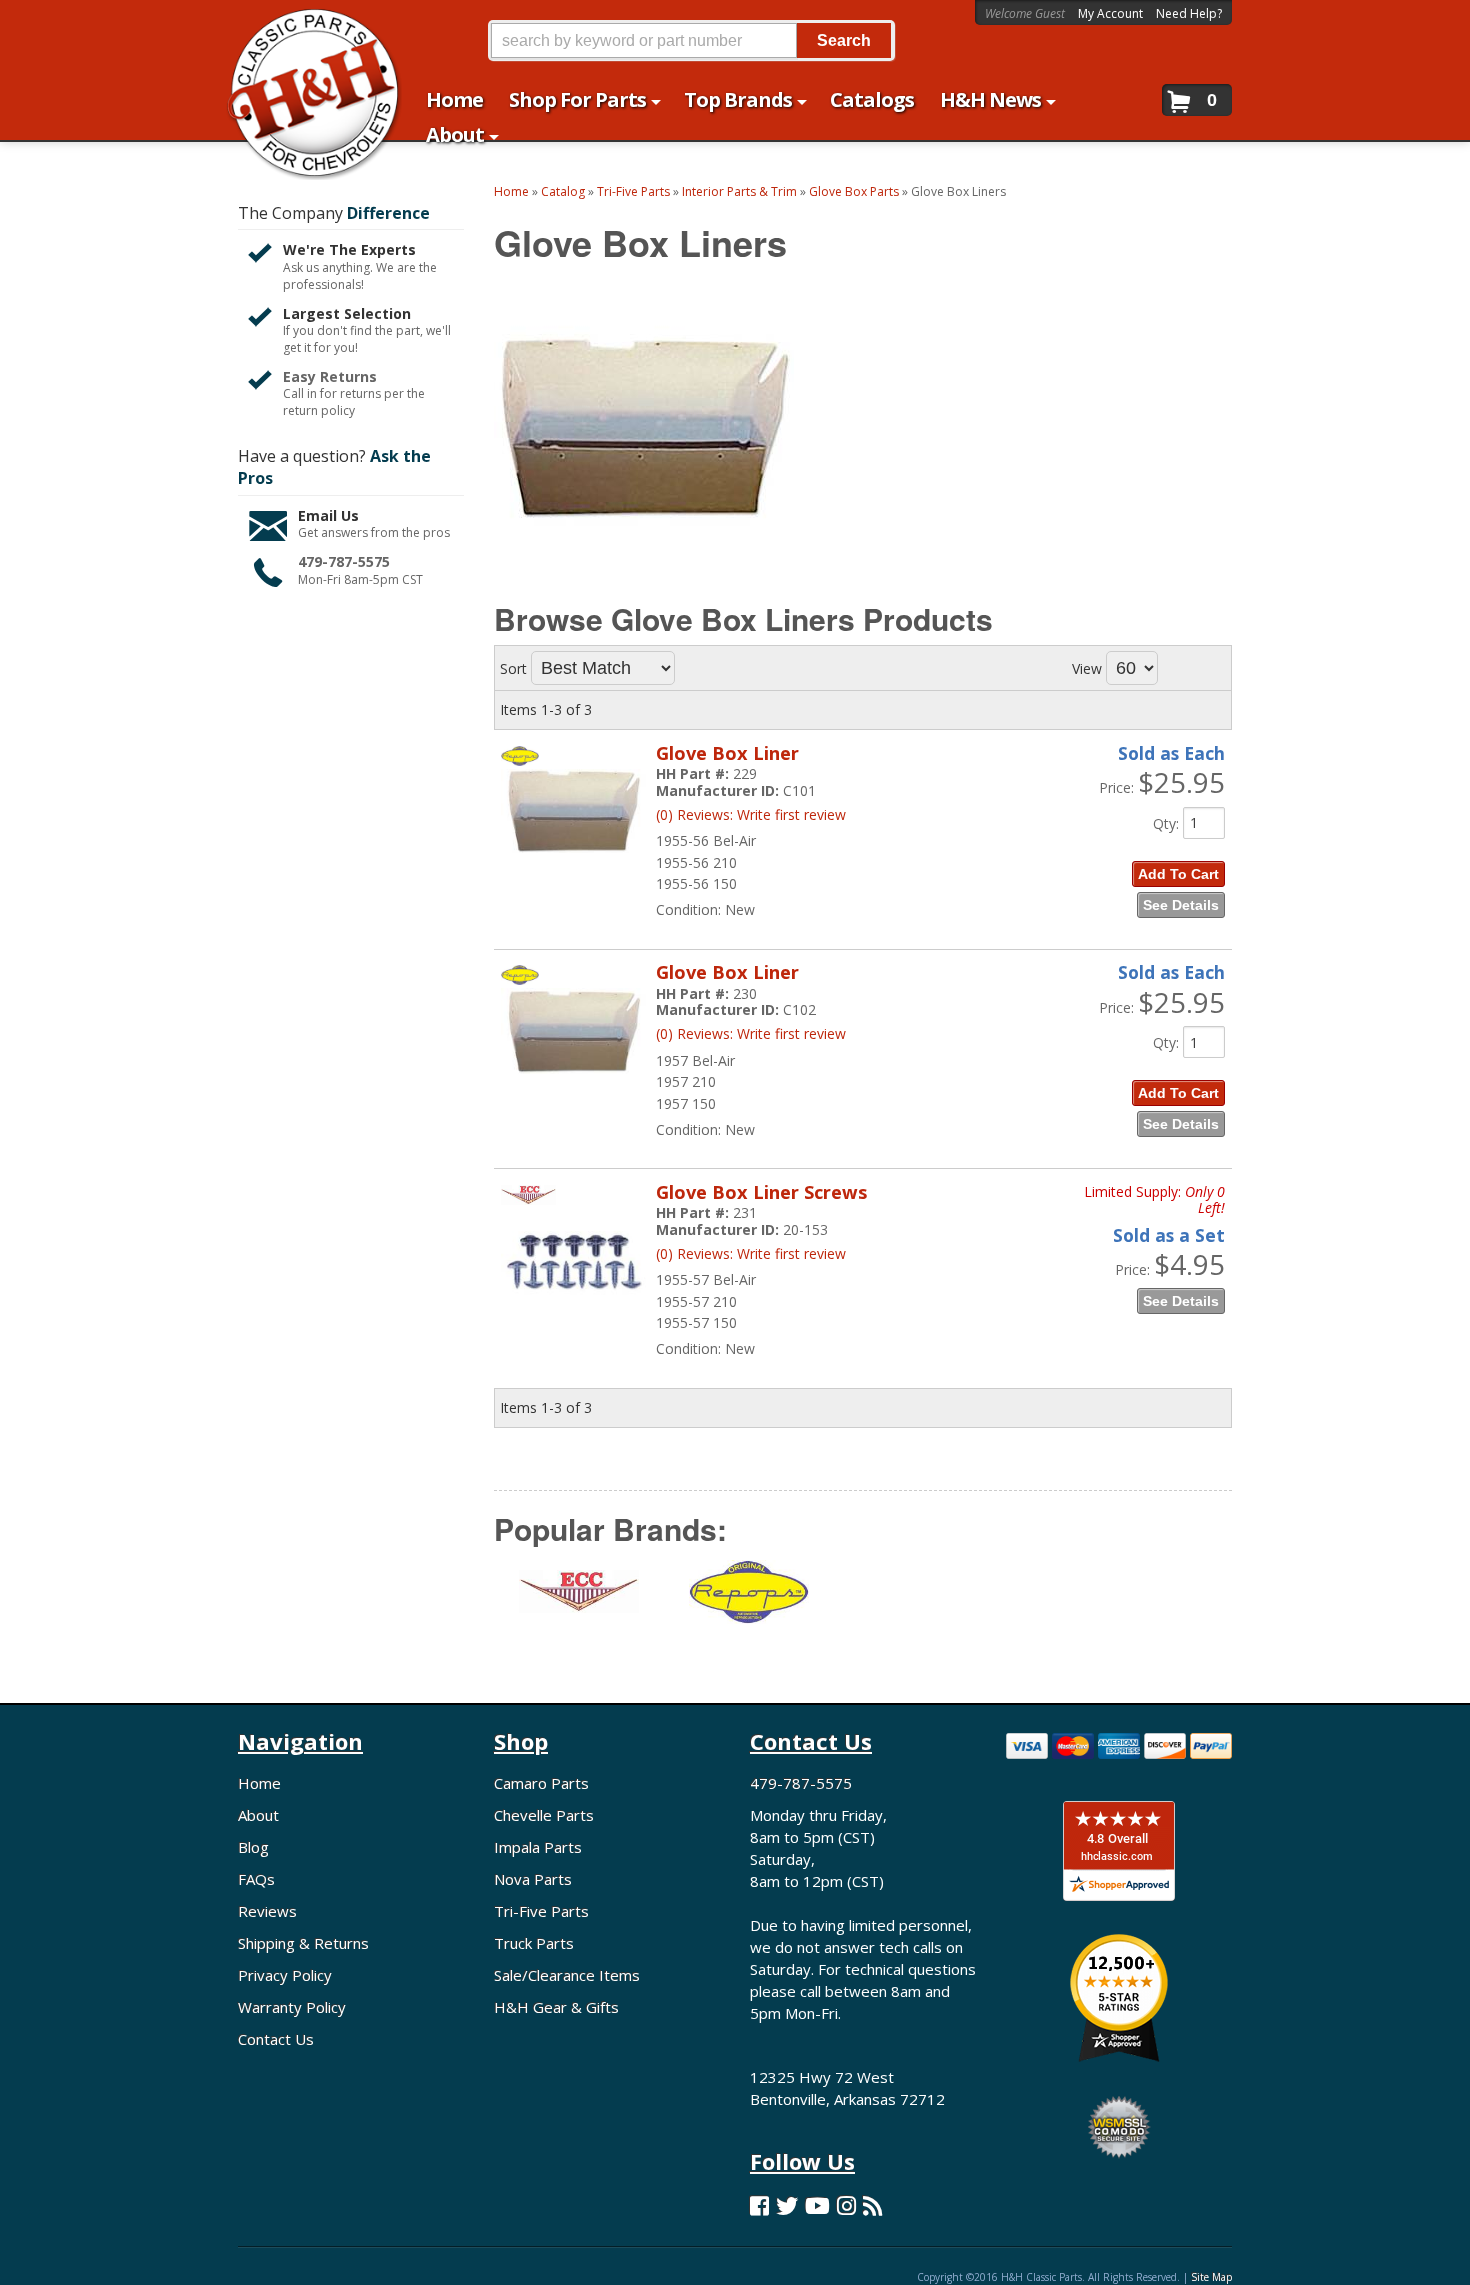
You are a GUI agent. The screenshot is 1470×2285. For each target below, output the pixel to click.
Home (259, 1783)
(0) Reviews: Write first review (751, 814)
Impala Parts (538, 1847)
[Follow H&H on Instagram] (846, 2205)
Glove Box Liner (727, 753)
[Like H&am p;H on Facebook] (759, 2205)
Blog (253, 1847)
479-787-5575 (344, 561)
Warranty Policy (292, 2007)
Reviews (267, 1911)
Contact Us (276, 2039)
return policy (319, 411)
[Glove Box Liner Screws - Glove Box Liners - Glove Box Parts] (573, 1325)
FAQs (256, 1879)
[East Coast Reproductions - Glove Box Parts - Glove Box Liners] (579, 1604)
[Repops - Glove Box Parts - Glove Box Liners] (749, 1604)
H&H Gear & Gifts (556, 2007)
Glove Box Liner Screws (761, 1192)
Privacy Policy (285, 1975)
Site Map (1211, 2277)
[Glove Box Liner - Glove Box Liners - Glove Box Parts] (573, 862)
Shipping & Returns (303, 1943)
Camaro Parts (541, 1783)
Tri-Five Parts (541, 1911)
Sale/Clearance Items (567, 1975)
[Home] (303, 27)
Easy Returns (330, 376)
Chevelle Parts (544, 1815)
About (258, 1815)
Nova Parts (533, 1879)
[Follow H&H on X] (787, 2205)
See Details (1181, 905)
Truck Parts (534, 1943)
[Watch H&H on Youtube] (817, 2205)
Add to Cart (1178, 874)
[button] (691, 40)
